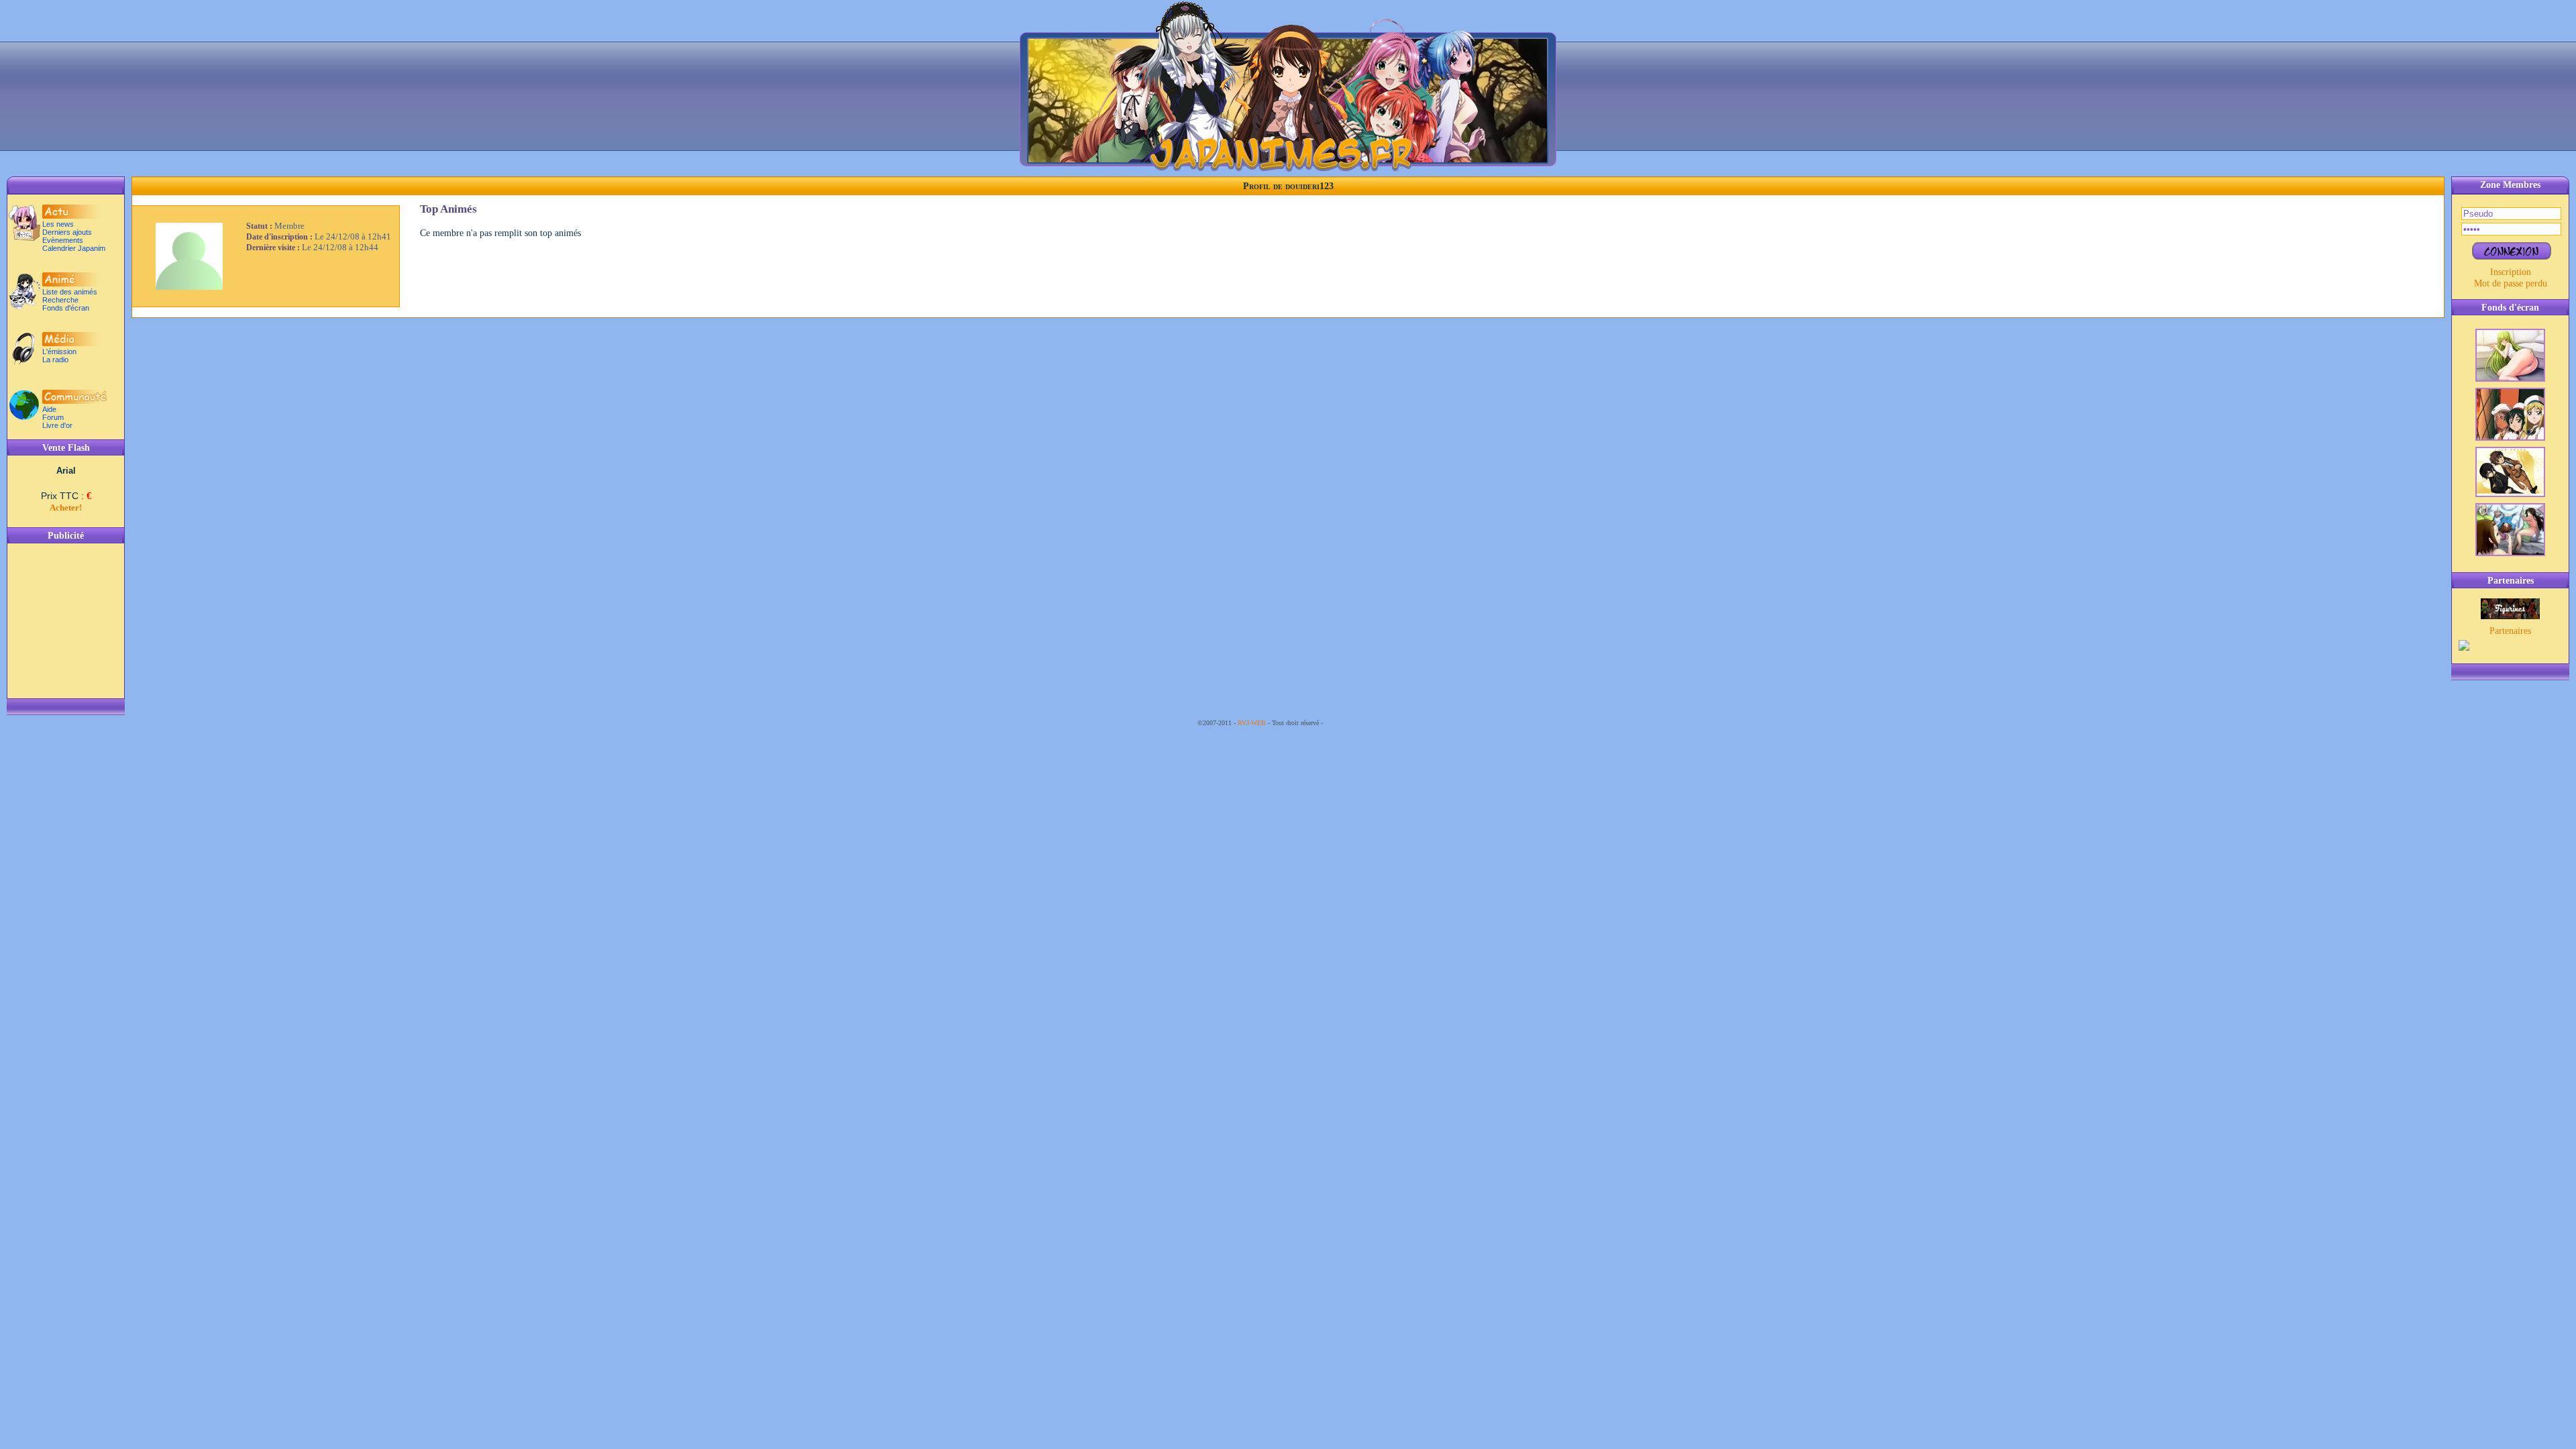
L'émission (59, 352)
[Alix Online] (2510, 616)
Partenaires (2510, 631)
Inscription (2511, 272)
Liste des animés (70, 292)
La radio (55, 360)
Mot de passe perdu (2511, 283)
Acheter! (66, 507)
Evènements (63, 240)
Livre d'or (57, 425)
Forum (53, 417)
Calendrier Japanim (74, 248)
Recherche (60, 300)
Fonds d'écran (66, 308)
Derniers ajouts (67, 232)
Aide (49, 409)
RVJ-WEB (1252, 723)
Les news (58, 224)
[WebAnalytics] (1352, 723)
